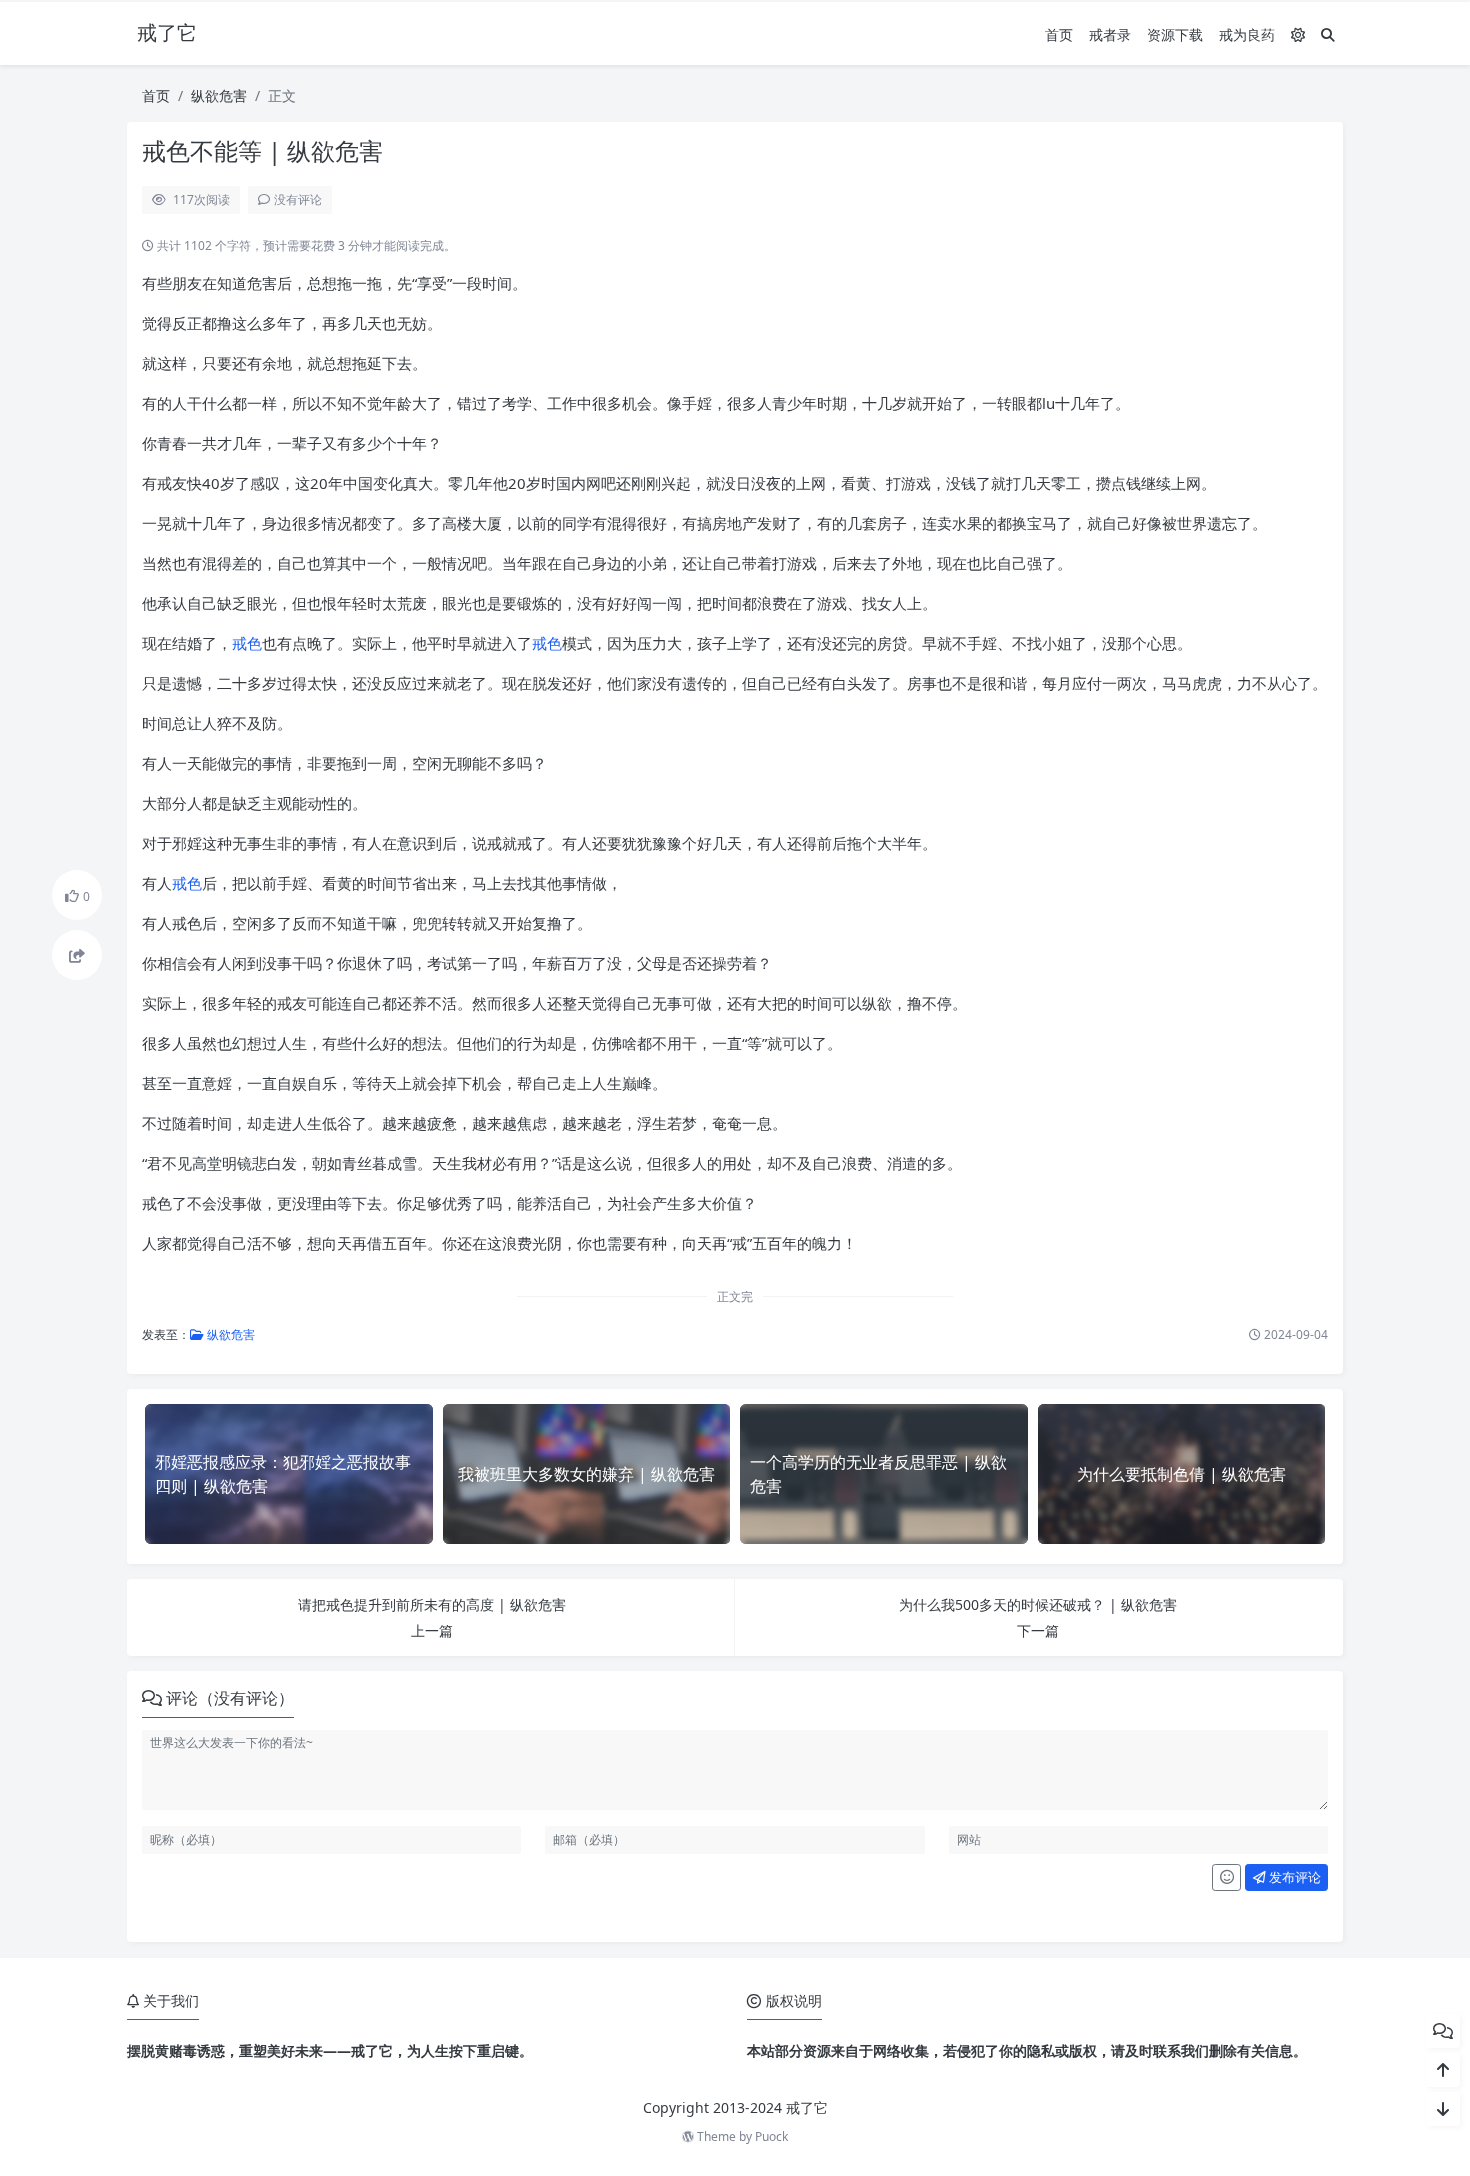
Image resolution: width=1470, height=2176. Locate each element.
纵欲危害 (219, 95)
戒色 (247, 643)
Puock (771, 2136)
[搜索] (1328, 34)
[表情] (1226, 1878)
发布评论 (1293, 1877)
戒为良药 (1247, 34)
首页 (1059, 34)
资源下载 (1175, 34)
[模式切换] (1298, 34)
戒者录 (1110, 34)
